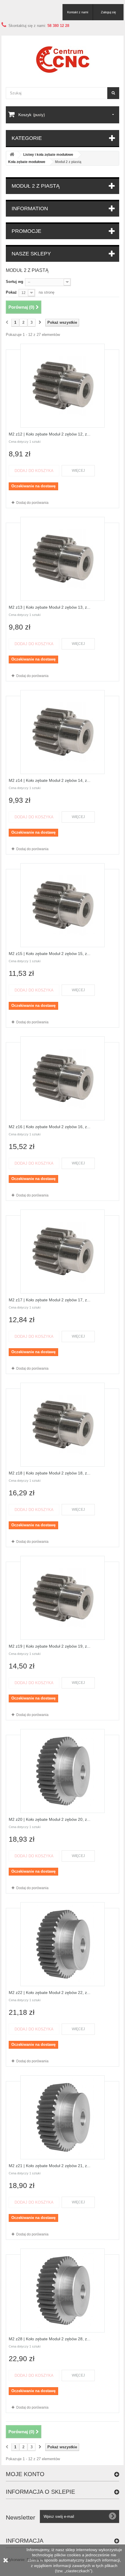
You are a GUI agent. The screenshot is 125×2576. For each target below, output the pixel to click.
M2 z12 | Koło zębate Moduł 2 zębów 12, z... (50, 434)
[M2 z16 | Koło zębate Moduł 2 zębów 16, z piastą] (63, 1078)
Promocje (26, 231)
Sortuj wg (15, 282)
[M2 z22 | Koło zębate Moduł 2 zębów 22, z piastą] (63, 1944)
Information (30, 208)
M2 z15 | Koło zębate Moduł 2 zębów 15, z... (50, 954)
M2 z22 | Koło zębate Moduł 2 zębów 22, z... (50, 1993)
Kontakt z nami (78, 12)
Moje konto (25, 2474)
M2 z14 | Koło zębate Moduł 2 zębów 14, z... (50, 780)
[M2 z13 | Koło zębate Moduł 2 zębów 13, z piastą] (63, 559)
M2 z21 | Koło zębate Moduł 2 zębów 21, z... (50, 2166)
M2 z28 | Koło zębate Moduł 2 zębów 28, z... (50, 2339)
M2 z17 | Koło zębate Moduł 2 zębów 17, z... (50, 1300)
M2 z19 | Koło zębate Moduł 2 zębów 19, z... (50, 1646)
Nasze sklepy (31, 254)
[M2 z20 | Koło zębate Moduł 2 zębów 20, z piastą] (63, 1771)
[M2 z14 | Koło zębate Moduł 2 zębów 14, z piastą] (63, 732)
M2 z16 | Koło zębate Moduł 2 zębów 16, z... (50, 1127)
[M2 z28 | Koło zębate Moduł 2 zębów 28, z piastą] (63, 2290)
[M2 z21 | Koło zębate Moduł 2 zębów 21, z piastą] (63, 2117)
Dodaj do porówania (32, 503)
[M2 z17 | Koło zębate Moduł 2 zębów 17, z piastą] (63, 1252)
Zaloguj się (108, 12)
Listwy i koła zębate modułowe (48, 155)
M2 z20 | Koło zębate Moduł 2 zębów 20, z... (50, 1819)
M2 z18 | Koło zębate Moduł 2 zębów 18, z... (50, 1473)
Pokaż (11, 292)
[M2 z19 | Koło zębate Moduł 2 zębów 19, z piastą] (63, 1598)
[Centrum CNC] (63, 60)
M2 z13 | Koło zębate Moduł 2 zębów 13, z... (50, 607)
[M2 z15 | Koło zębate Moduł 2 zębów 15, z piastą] (63, 905)
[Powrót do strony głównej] (12, 155)
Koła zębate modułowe (27, 162)
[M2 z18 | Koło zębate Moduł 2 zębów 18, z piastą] (63, 1425)
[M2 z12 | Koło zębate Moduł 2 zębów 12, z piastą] (63, 386)
